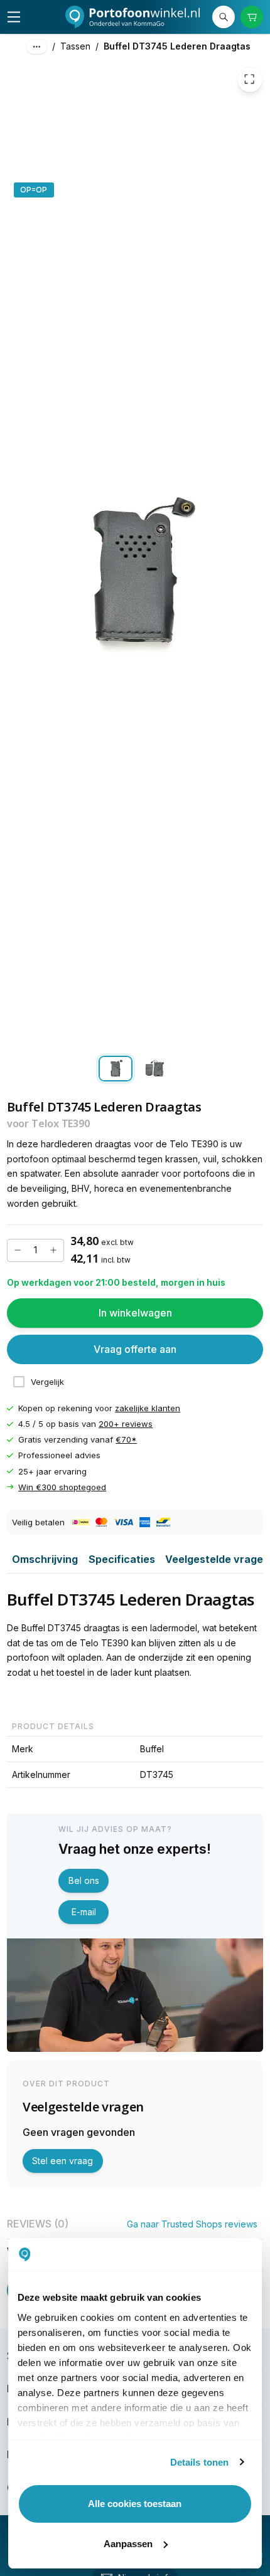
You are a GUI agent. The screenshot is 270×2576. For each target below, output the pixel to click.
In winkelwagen (135, 1313)
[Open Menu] (14, 17)
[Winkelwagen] (252, 17)
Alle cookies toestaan (135, 2504)
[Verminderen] (18, 1250)
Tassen (75, 46)
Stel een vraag (62, 2161)
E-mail (84, 1912)
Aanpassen (128, 2544)
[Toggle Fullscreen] (250, 80)
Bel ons (84, 1880)
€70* (126, 1440)
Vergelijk (47, 1382)
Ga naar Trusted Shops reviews (192, 2224)
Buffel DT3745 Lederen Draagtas (177, 46)
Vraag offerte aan (135, 1349)
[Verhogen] (53, 1250)
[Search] (224, 17)
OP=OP (34, 190)
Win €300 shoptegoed (62, 1487)
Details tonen (199, 2462)
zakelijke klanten (148, 1409)
